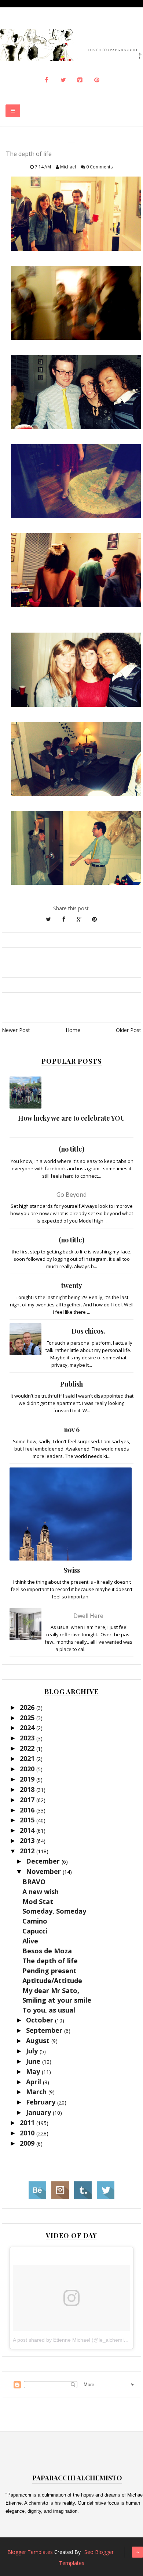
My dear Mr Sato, (51, 1990)
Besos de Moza (47, 1951)
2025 (28, 1718)
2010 (28, 2133)
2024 (28, 1728)
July (33, 2051)
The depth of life (50, 1961)
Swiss (72, 1570)
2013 (28, 1840)
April (34, 2082)
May (34, 2071)
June (34, 2061)
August (39, 2040)
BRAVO (34, 1882)
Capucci (35, 1931)
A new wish (41, 1892)
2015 (28, 1820)
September (45, 2030)
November (44, 1871)
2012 (28, 1851)
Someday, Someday (54, 1911)
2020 (28, 1769)
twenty (72, 1285)
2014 (28, 1830)
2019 (28, 1779)
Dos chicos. (88, 1331)
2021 (28, 1758)
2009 (28, 2143)
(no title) (71, 1149)
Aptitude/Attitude (52, 1981)
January (39, 2112)
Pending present (49, 1971)
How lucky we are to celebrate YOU (71, 1118)
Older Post (129, 1030)
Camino (35, 1921)
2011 (28, 2123)
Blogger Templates (30, 2552)
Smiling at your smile (57, 2000)
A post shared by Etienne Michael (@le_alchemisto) (73, 2340)
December (44, 1861)
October (41, 2020)
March (37, 2092)
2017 (28, 1800)
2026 (28, 1707)
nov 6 (72, 1430)
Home (73, 1030)
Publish (71, 1384)
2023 (28, 1738)
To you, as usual (49, 2010)
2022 (28, 1748)
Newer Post (16, 1030)
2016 (28, 1810)
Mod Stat (38, 1901)
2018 (28, 1789)
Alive (30, 1941)
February (42, 2102)
